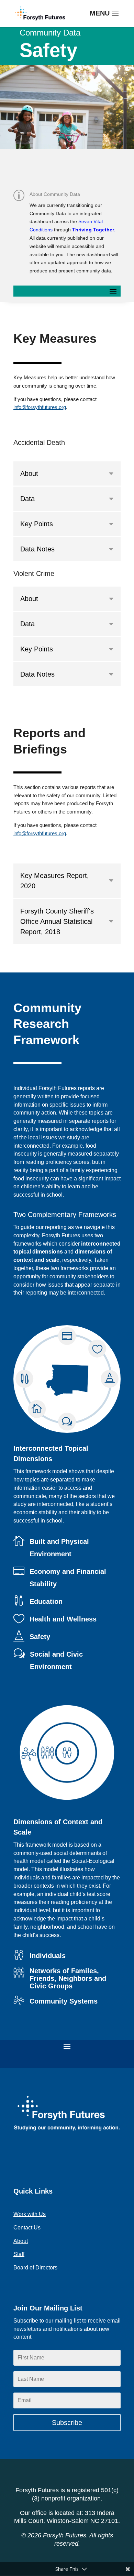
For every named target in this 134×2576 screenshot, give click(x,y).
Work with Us (30, 2214)
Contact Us (27, 2228)
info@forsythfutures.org (40, 407)
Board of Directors (35, 2268)
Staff (19, 2254)
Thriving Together (93, 230)
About (21, 2241)
